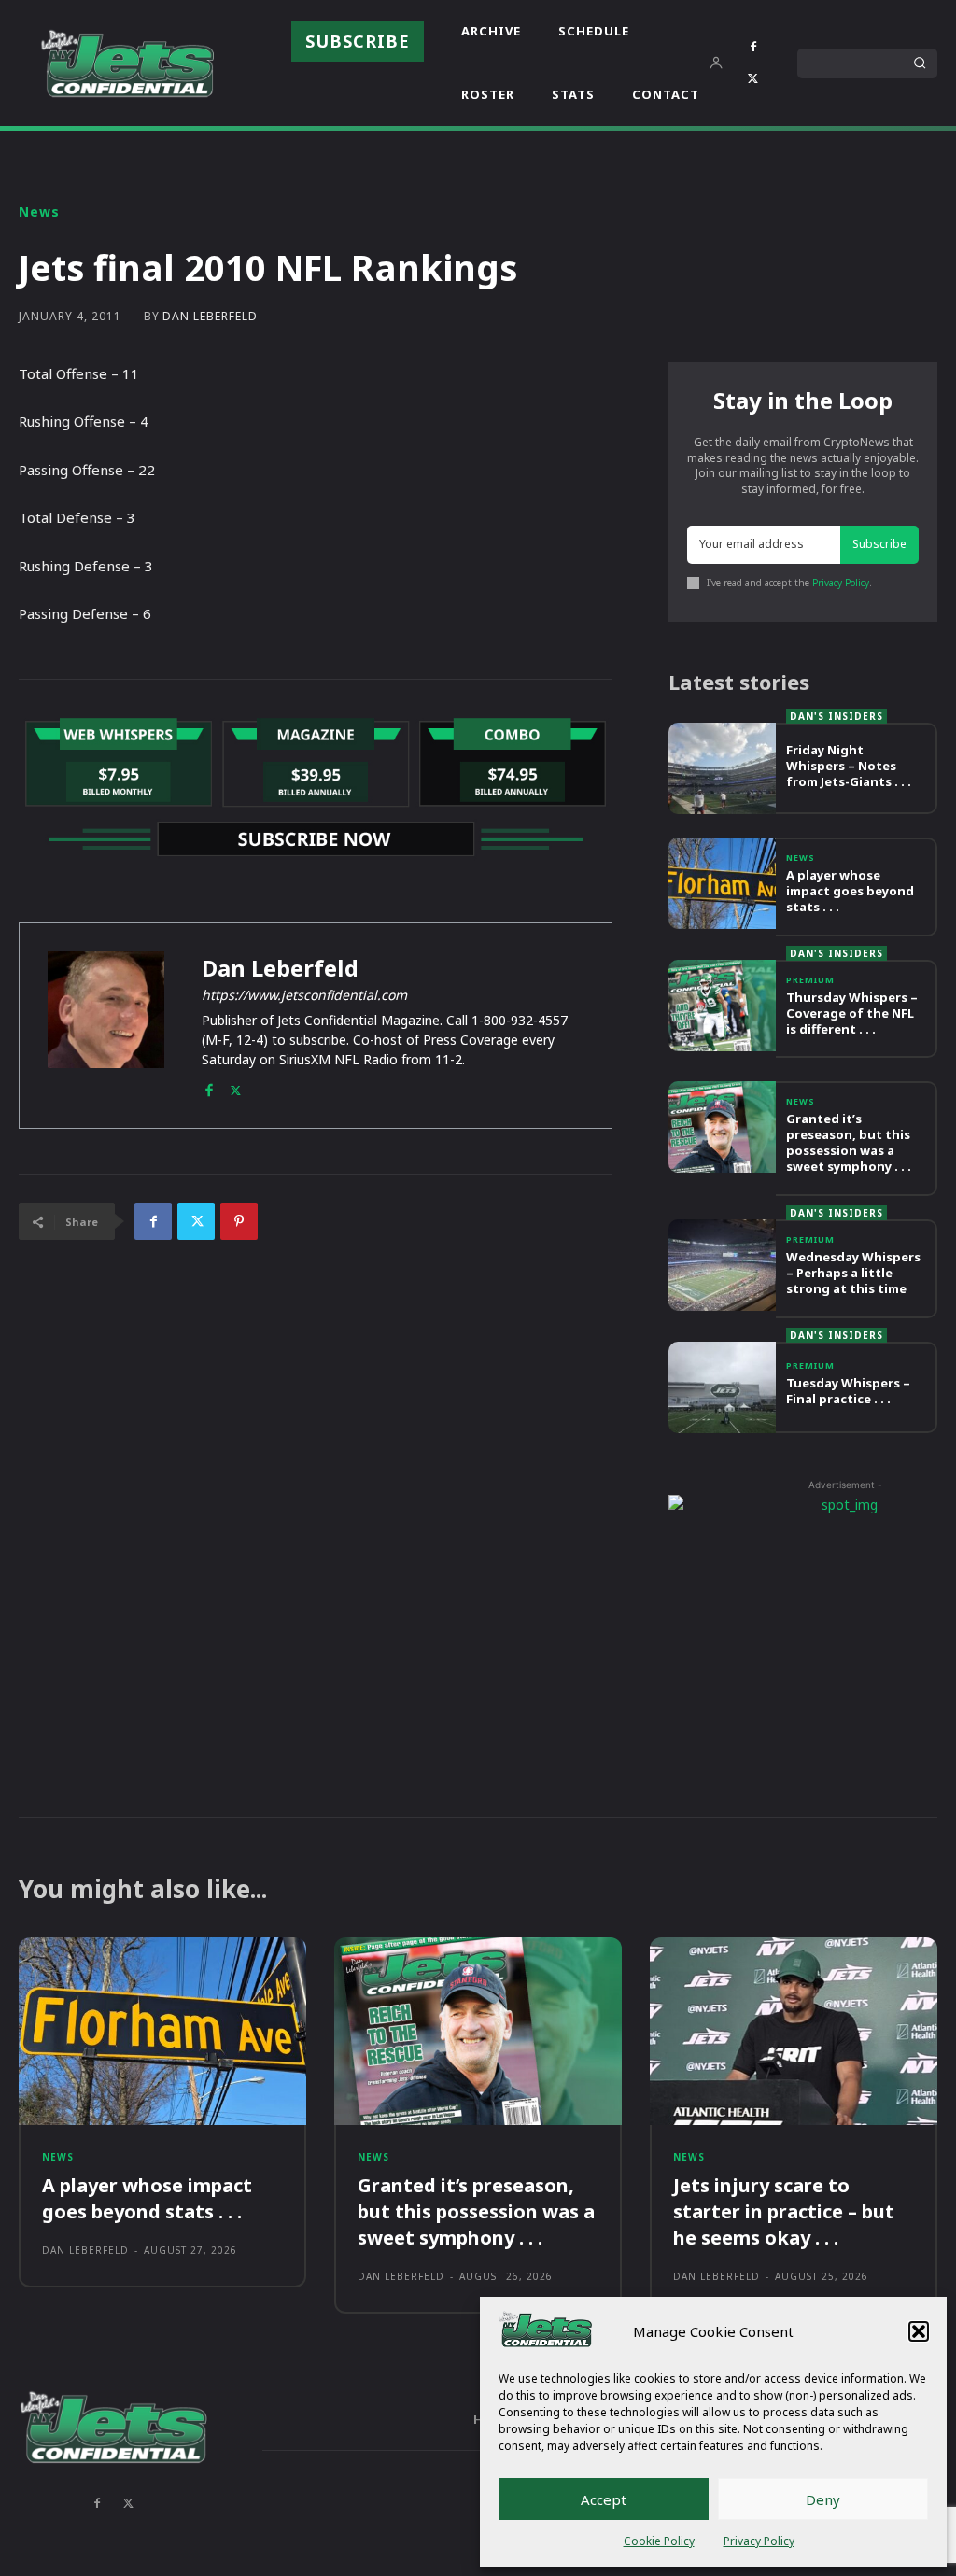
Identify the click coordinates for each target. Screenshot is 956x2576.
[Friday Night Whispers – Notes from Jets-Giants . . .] (722, 768)
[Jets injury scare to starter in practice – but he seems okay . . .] (794, 2031)
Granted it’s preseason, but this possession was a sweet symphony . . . (849, 1142)
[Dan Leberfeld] (106, 1026)
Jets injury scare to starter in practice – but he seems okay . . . (784, 2211)
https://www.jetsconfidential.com (304, 995)
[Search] (920, 63)
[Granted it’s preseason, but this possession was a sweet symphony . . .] (722, 1127)
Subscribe (879, 544)
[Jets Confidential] (127, 63)
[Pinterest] (239, 1221)
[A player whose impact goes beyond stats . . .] (722, 883)
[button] (919, 2331)
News (39, 212)
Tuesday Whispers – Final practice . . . (848, 1391)
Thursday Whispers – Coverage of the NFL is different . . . (852, 1013)
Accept (604, 2499)
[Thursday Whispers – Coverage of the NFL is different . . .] (722, 1006)
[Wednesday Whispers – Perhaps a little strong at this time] (722, 1265)
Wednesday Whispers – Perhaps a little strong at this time (853, 1273)
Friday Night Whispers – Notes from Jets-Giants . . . (849, 766)
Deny (823, 2499)
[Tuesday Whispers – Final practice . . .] (722, 1387)
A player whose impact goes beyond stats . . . (850, 891)
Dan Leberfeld (210, 317)
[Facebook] (753, 48)
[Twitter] (753, 79)
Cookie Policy (659, 2541)
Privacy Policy (759, 2541)
